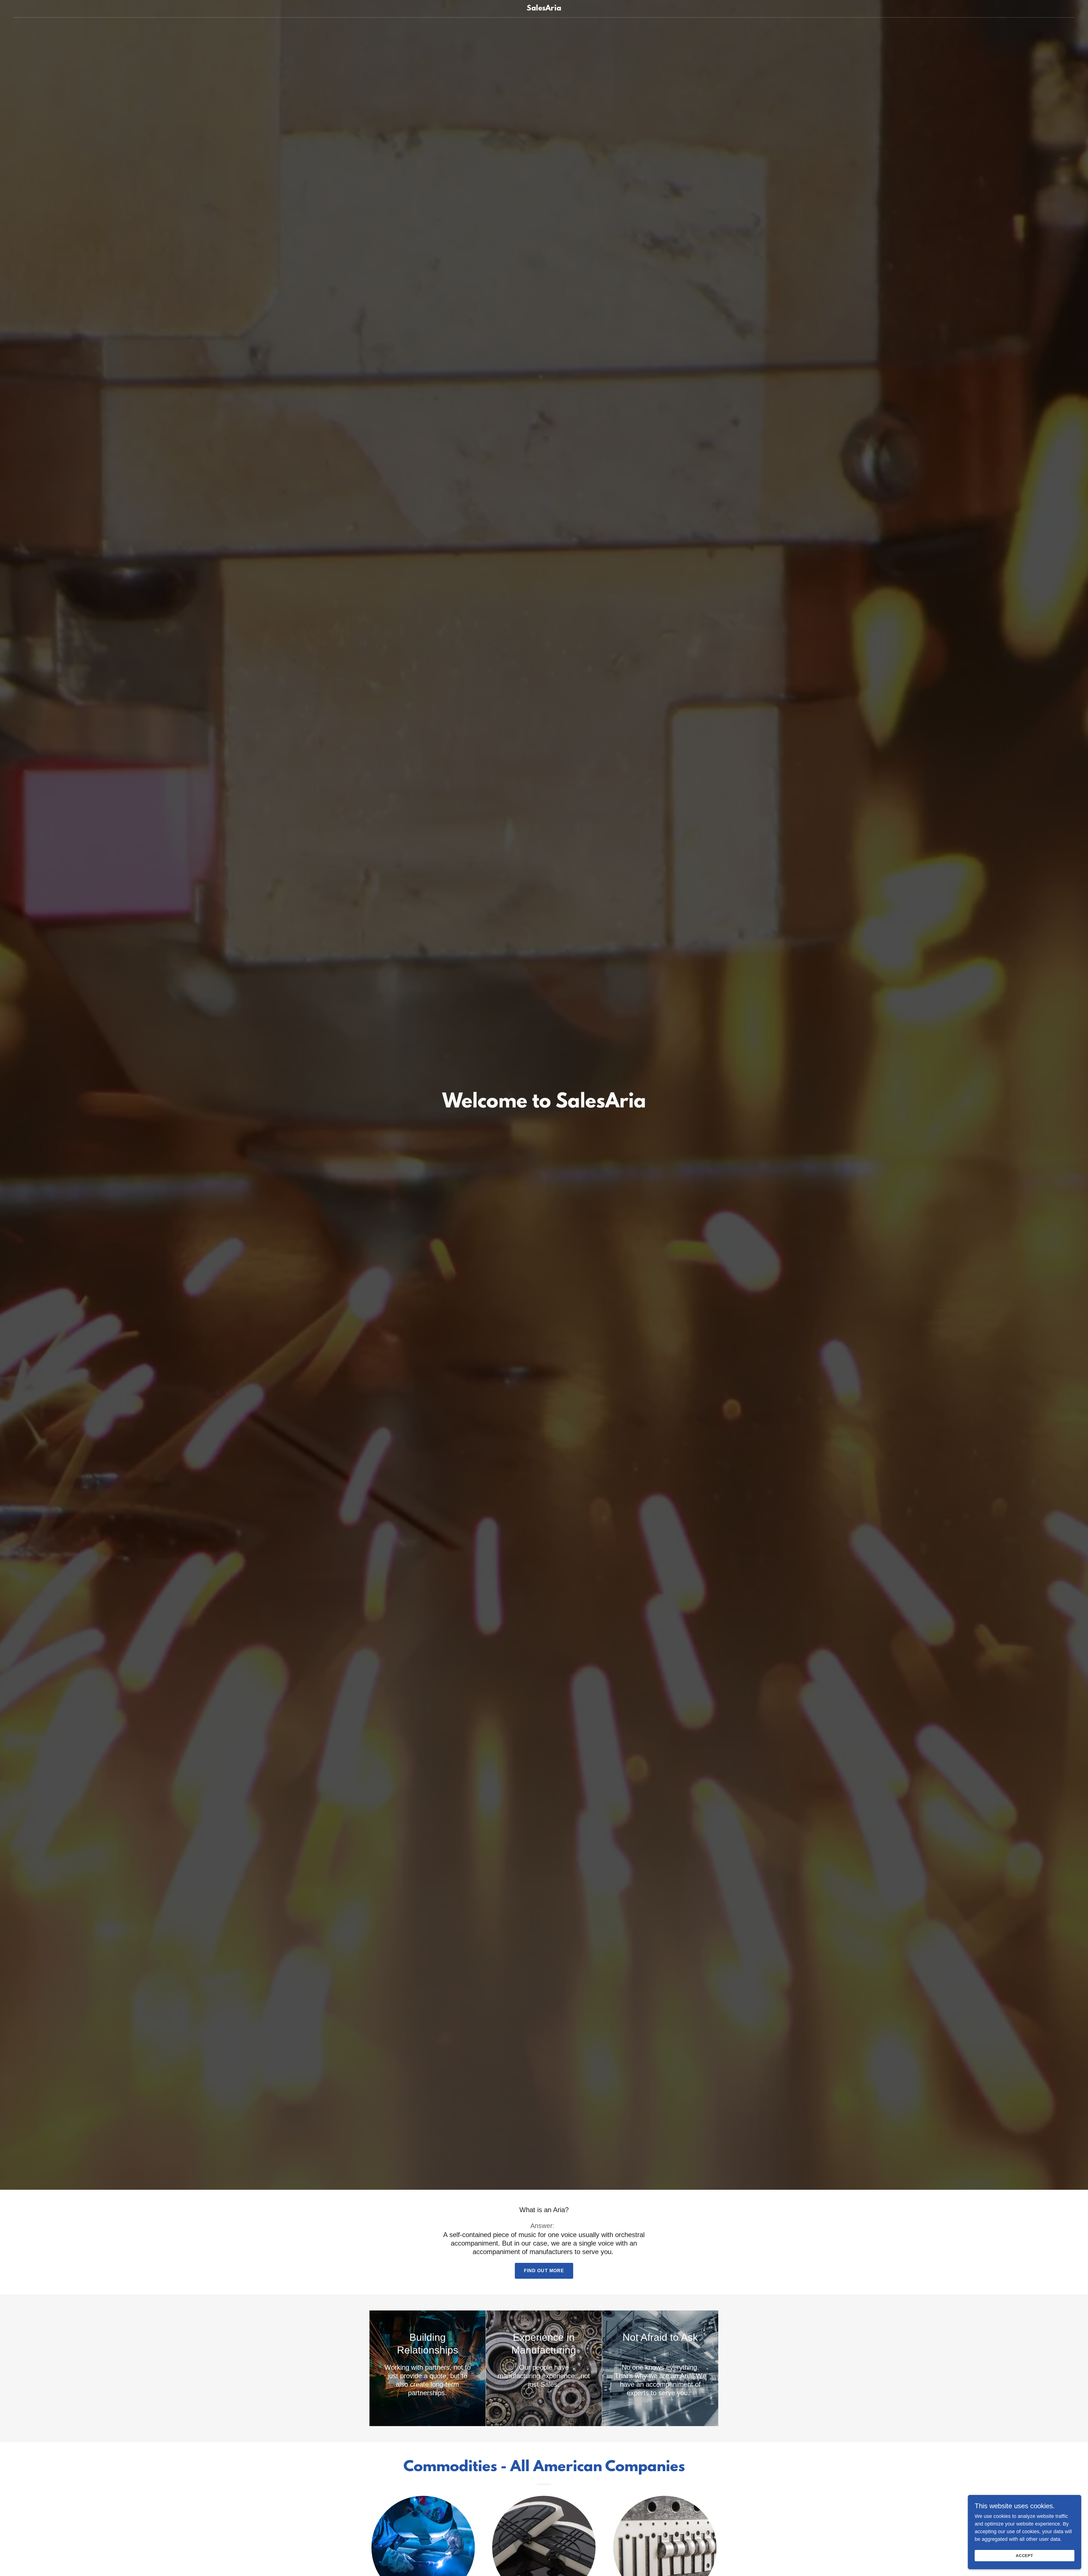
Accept (1025, 2556)
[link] (544, 9)
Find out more (544, 2271)
